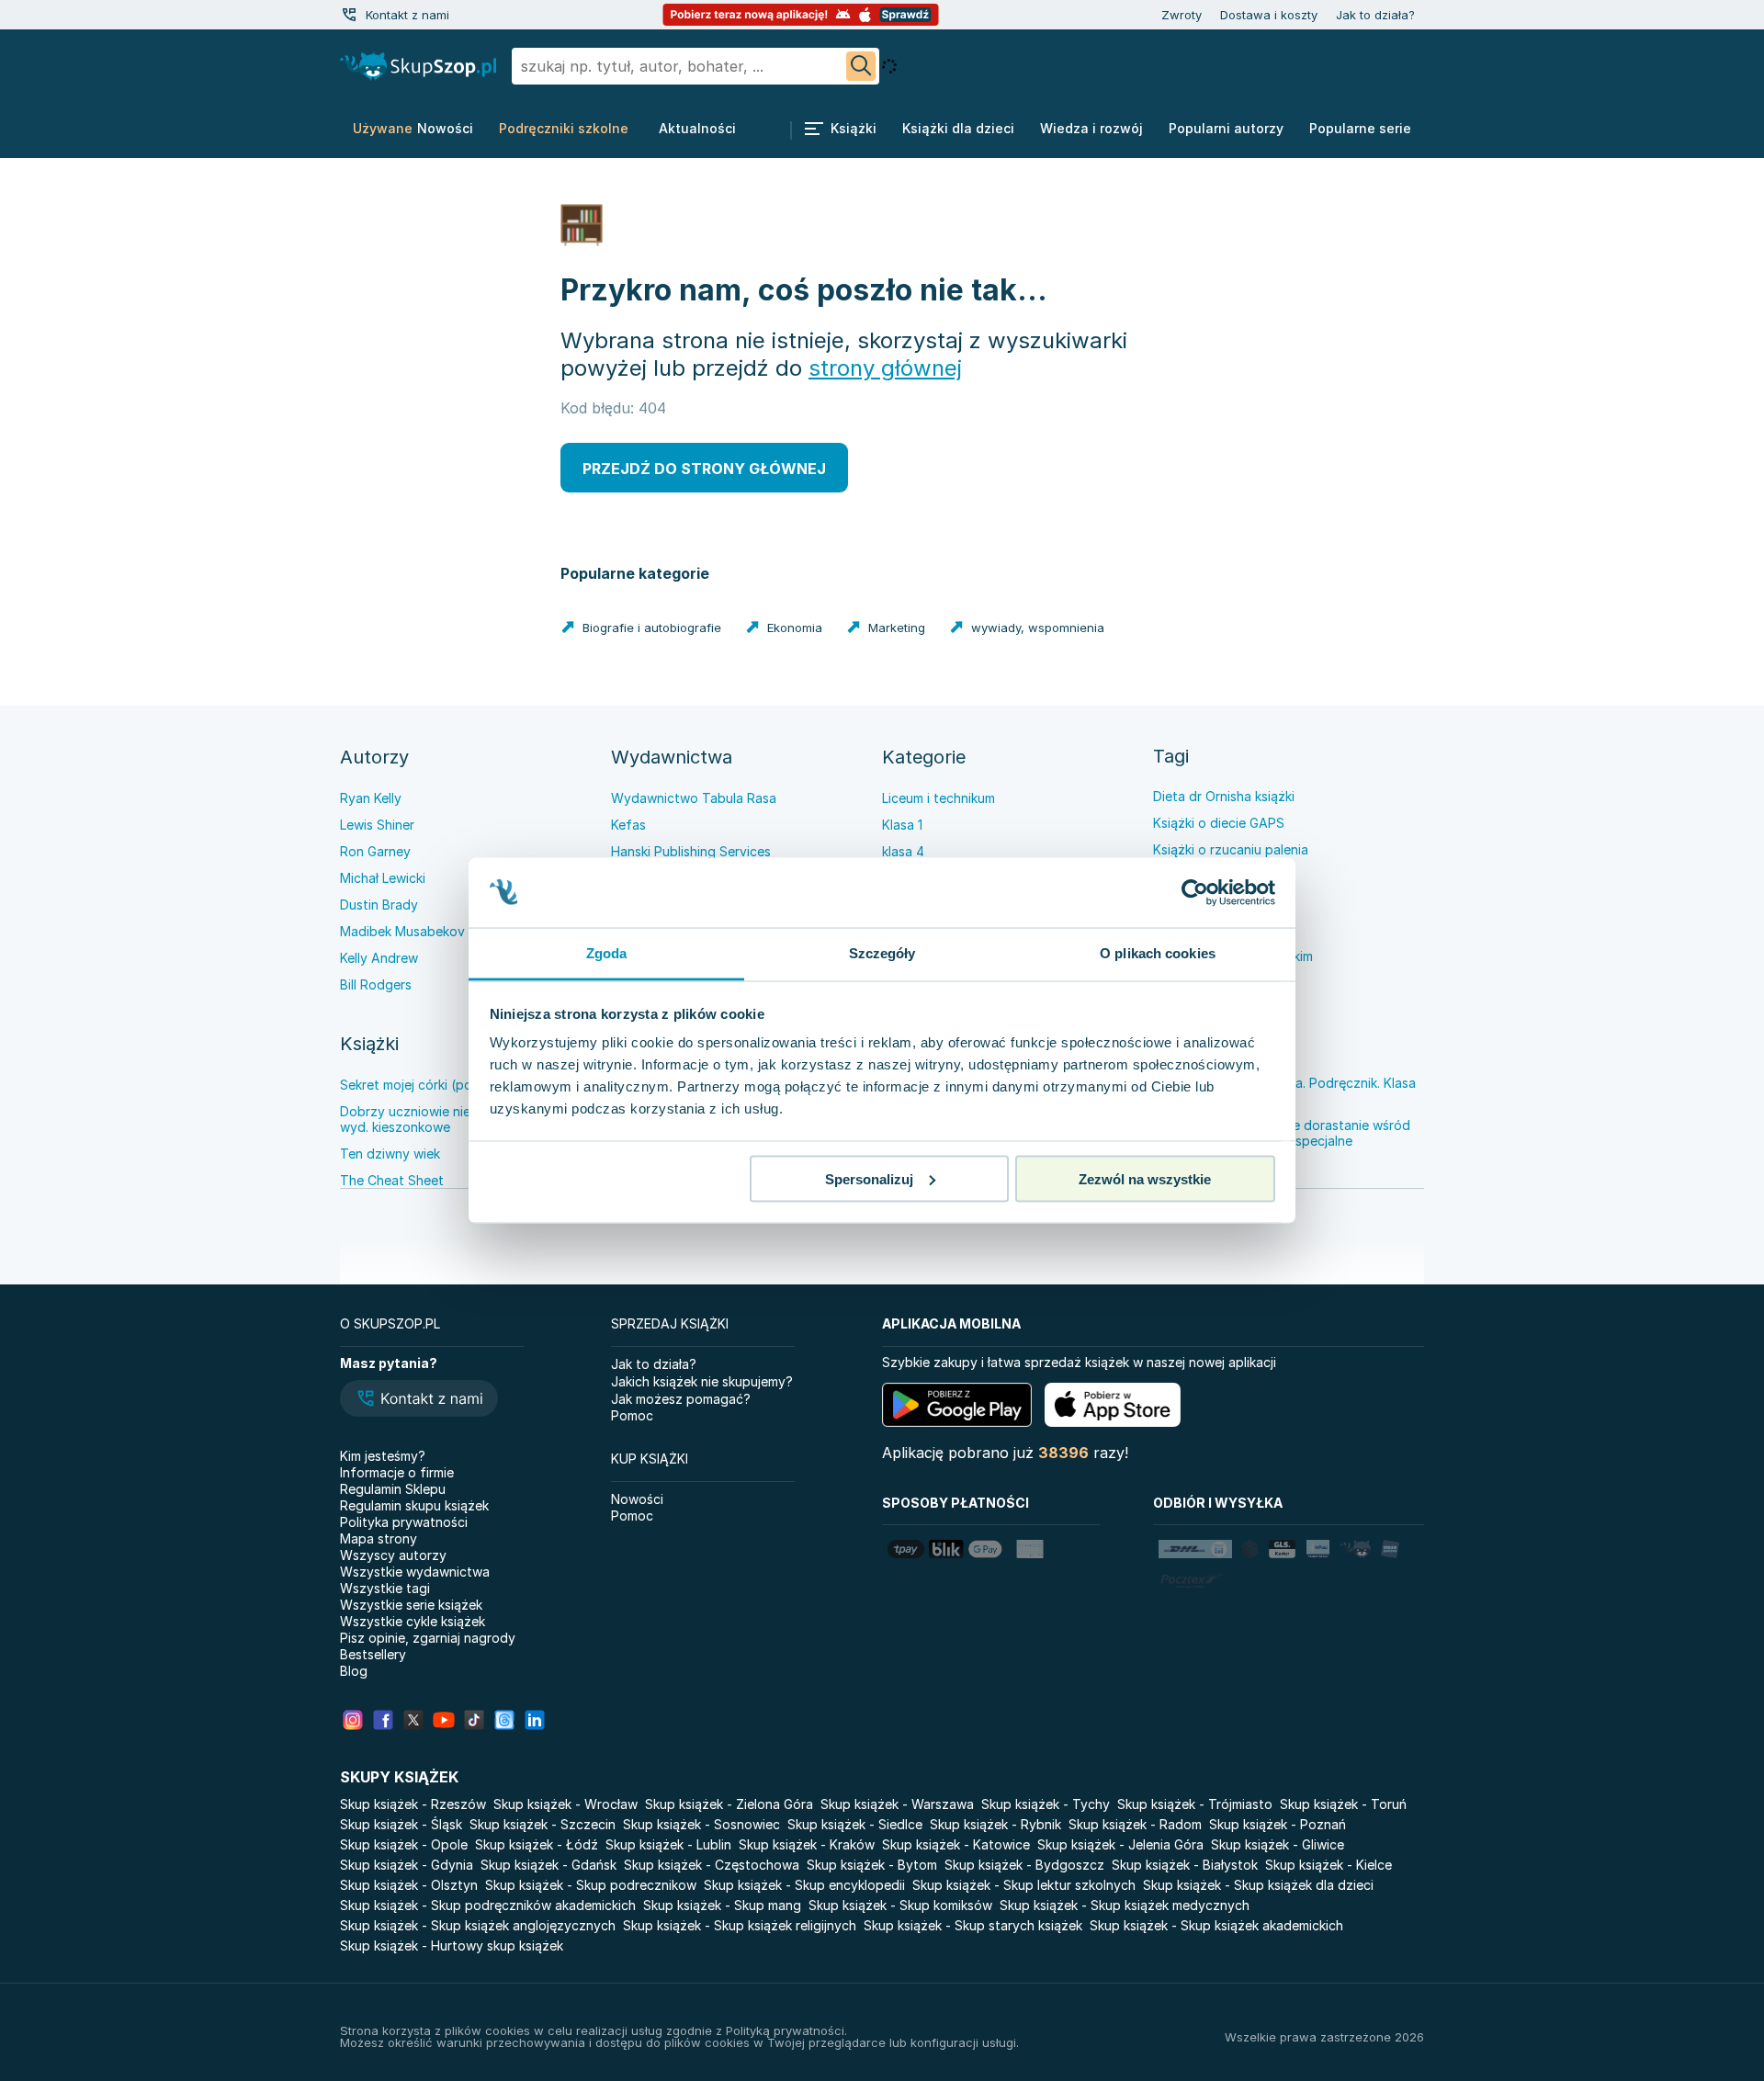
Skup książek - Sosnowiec (701, 1824)
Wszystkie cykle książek (413, 1621)
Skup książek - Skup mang (722, 1905)
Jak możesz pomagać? (681, 1399)
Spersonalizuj (869, 1178)
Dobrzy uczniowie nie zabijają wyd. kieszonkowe (430, 1119)
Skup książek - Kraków (807, 1844)
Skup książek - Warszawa (897, 1804)
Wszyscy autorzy (393, 1555)
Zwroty (1182, 15)
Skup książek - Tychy (1046, 1804)
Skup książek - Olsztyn (409, 1885)
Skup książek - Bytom (872, 1865)
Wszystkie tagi (385, 1588)
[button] (419, 1400)
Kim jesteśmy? (383, 1456)
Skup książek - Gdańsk (548, 1865)
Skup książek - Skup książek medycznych (1125, 1905)
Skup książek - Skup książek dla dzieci (1258, 1885)
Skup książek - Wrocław (565, 1804)
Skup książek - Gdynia (407, 1865)
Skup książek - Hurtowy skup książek (452, 1945)
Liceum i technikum (939, 798)
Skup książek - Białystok (1185, 1865)
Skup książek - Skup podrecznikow (591, 1885)
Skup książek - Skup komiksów (900, 1905)
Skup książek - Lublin (668, 1844)
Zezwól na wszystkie (1145, 1178)
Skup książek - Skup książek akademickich (1216, 1925)
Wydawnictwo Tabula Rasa (694, 798)
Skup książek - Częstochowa (712, 1865)
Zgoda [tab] (607, 953)
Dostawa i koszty (1269, 15)
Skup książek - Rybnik (995, 1824)
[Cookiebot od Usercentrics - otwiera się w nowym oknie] (1195, 893)
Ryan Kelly (371, 798)
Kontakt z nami (407, 15)
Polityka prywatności (404, 1522)
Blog (354, 1671)
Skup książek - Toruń (1343, 1804)
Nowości (637, 1499)
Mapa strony (379, 1538)
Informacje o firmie (397, 1472)
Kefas (628, 825)
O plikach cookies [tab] (1158, 953)
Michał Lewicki (383, 878)
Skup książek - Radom (1135, 1824)
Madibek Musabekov (402, 931)
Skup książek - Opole (404, 1844)
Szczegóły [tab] (882, 953)
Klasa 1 (902, 825)
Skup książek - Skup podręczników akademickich (488, 1905)
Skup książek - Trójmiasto (1195, 1804)
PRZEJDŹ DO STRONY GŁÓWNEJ (704, 469)
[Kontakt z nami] (349, 15)
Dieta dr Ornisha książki (1224, 796)
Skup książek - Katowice (956, 1844)
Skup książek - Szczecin (543, 1824)
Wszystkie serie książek (411, 1605)
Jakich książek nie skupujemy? (702, 1381)
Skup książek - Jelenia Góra (1120, 1844)
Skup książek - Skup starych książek (973, 1925)
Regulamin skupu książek (414, 1505)
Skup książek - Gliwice (1278, 1844)
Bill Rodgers (376, 984)
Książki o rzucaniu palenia (1231, 849)
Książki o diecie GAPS (1219, 823)
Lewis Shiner (377, 825)
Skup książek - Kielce (1329, 1865)
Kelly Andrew (379, 958)
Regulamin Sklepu (393, 1489)
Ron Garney (375, 851)
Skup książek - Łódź (537, 1844)
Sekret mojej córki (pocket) (422, 1085)
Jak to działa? (1375, 15)
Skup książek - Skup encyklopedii (804, 1885)
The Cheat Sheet (392, 1180)
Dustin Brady (379, 905)
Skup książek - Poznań (1278, 1824)
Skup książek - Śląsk (401, 1824)
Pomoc (632, 1415)
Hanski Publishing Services (691, 851)
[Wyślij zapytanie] (861, 66)
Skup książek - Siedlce (855, 1824)
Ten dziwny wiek (390, 1154)
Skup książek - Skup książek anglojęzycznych (478, 1925)
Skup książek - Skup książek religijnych (740, 1925)
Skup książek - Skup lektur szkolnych (1024, 1885)
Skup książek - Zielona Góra (729, 1804)
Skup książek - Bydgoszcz (1024, 1865)
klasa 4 (903, 851)
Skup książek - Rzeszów (413, 1804)
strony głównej (885, 368)
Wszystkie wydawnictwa (415, 1572)
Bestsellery (373, 1654)
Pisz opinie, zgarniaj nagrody (428, 1638)
